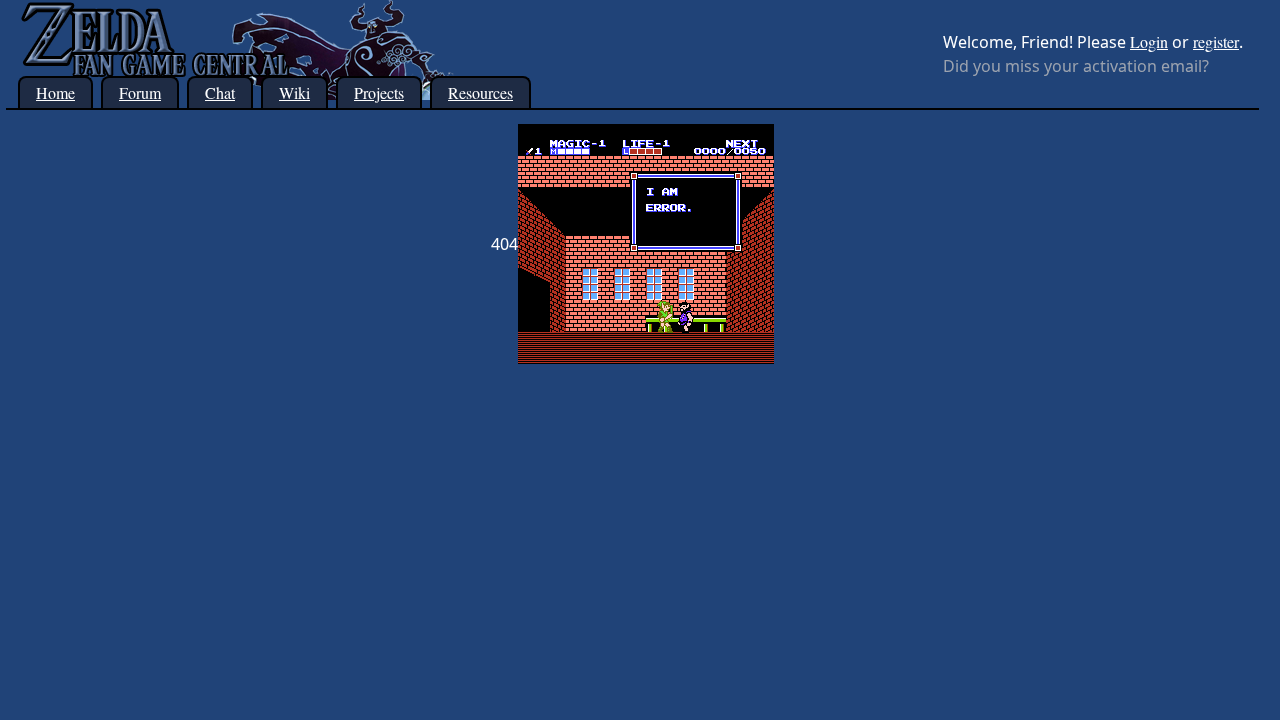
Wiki (294, 92)
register (1216, 41)
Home (55, 92)
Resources (480, 92)
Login (1149, 41)
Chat (220, 92)
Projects (379, 92)
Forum (140, 92)
